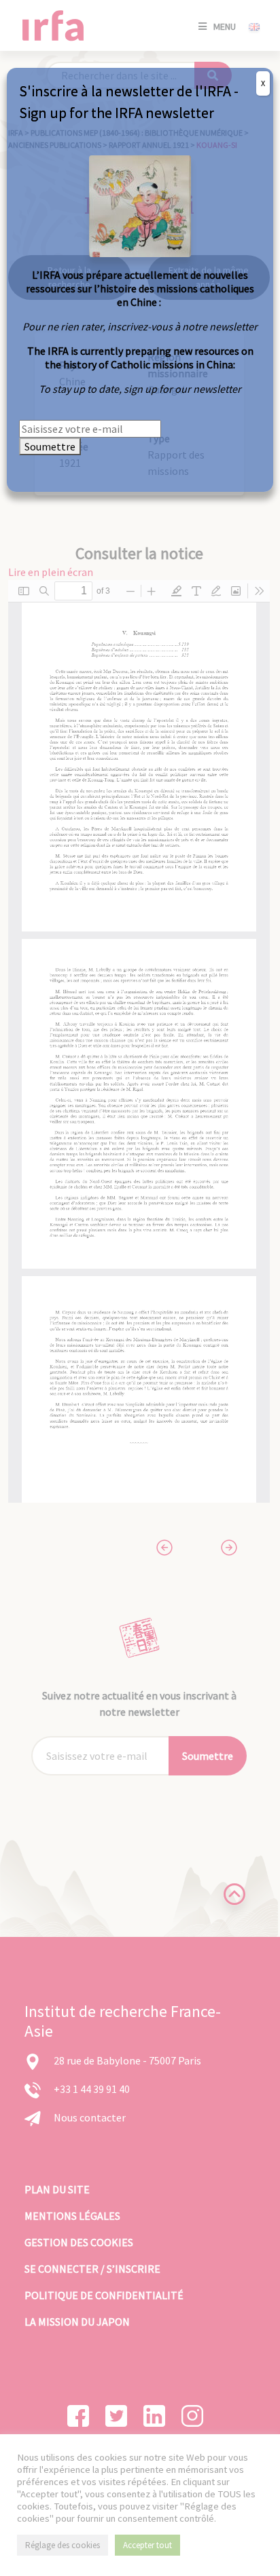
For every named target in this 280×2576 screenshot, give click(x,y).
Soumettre (50, 446)
